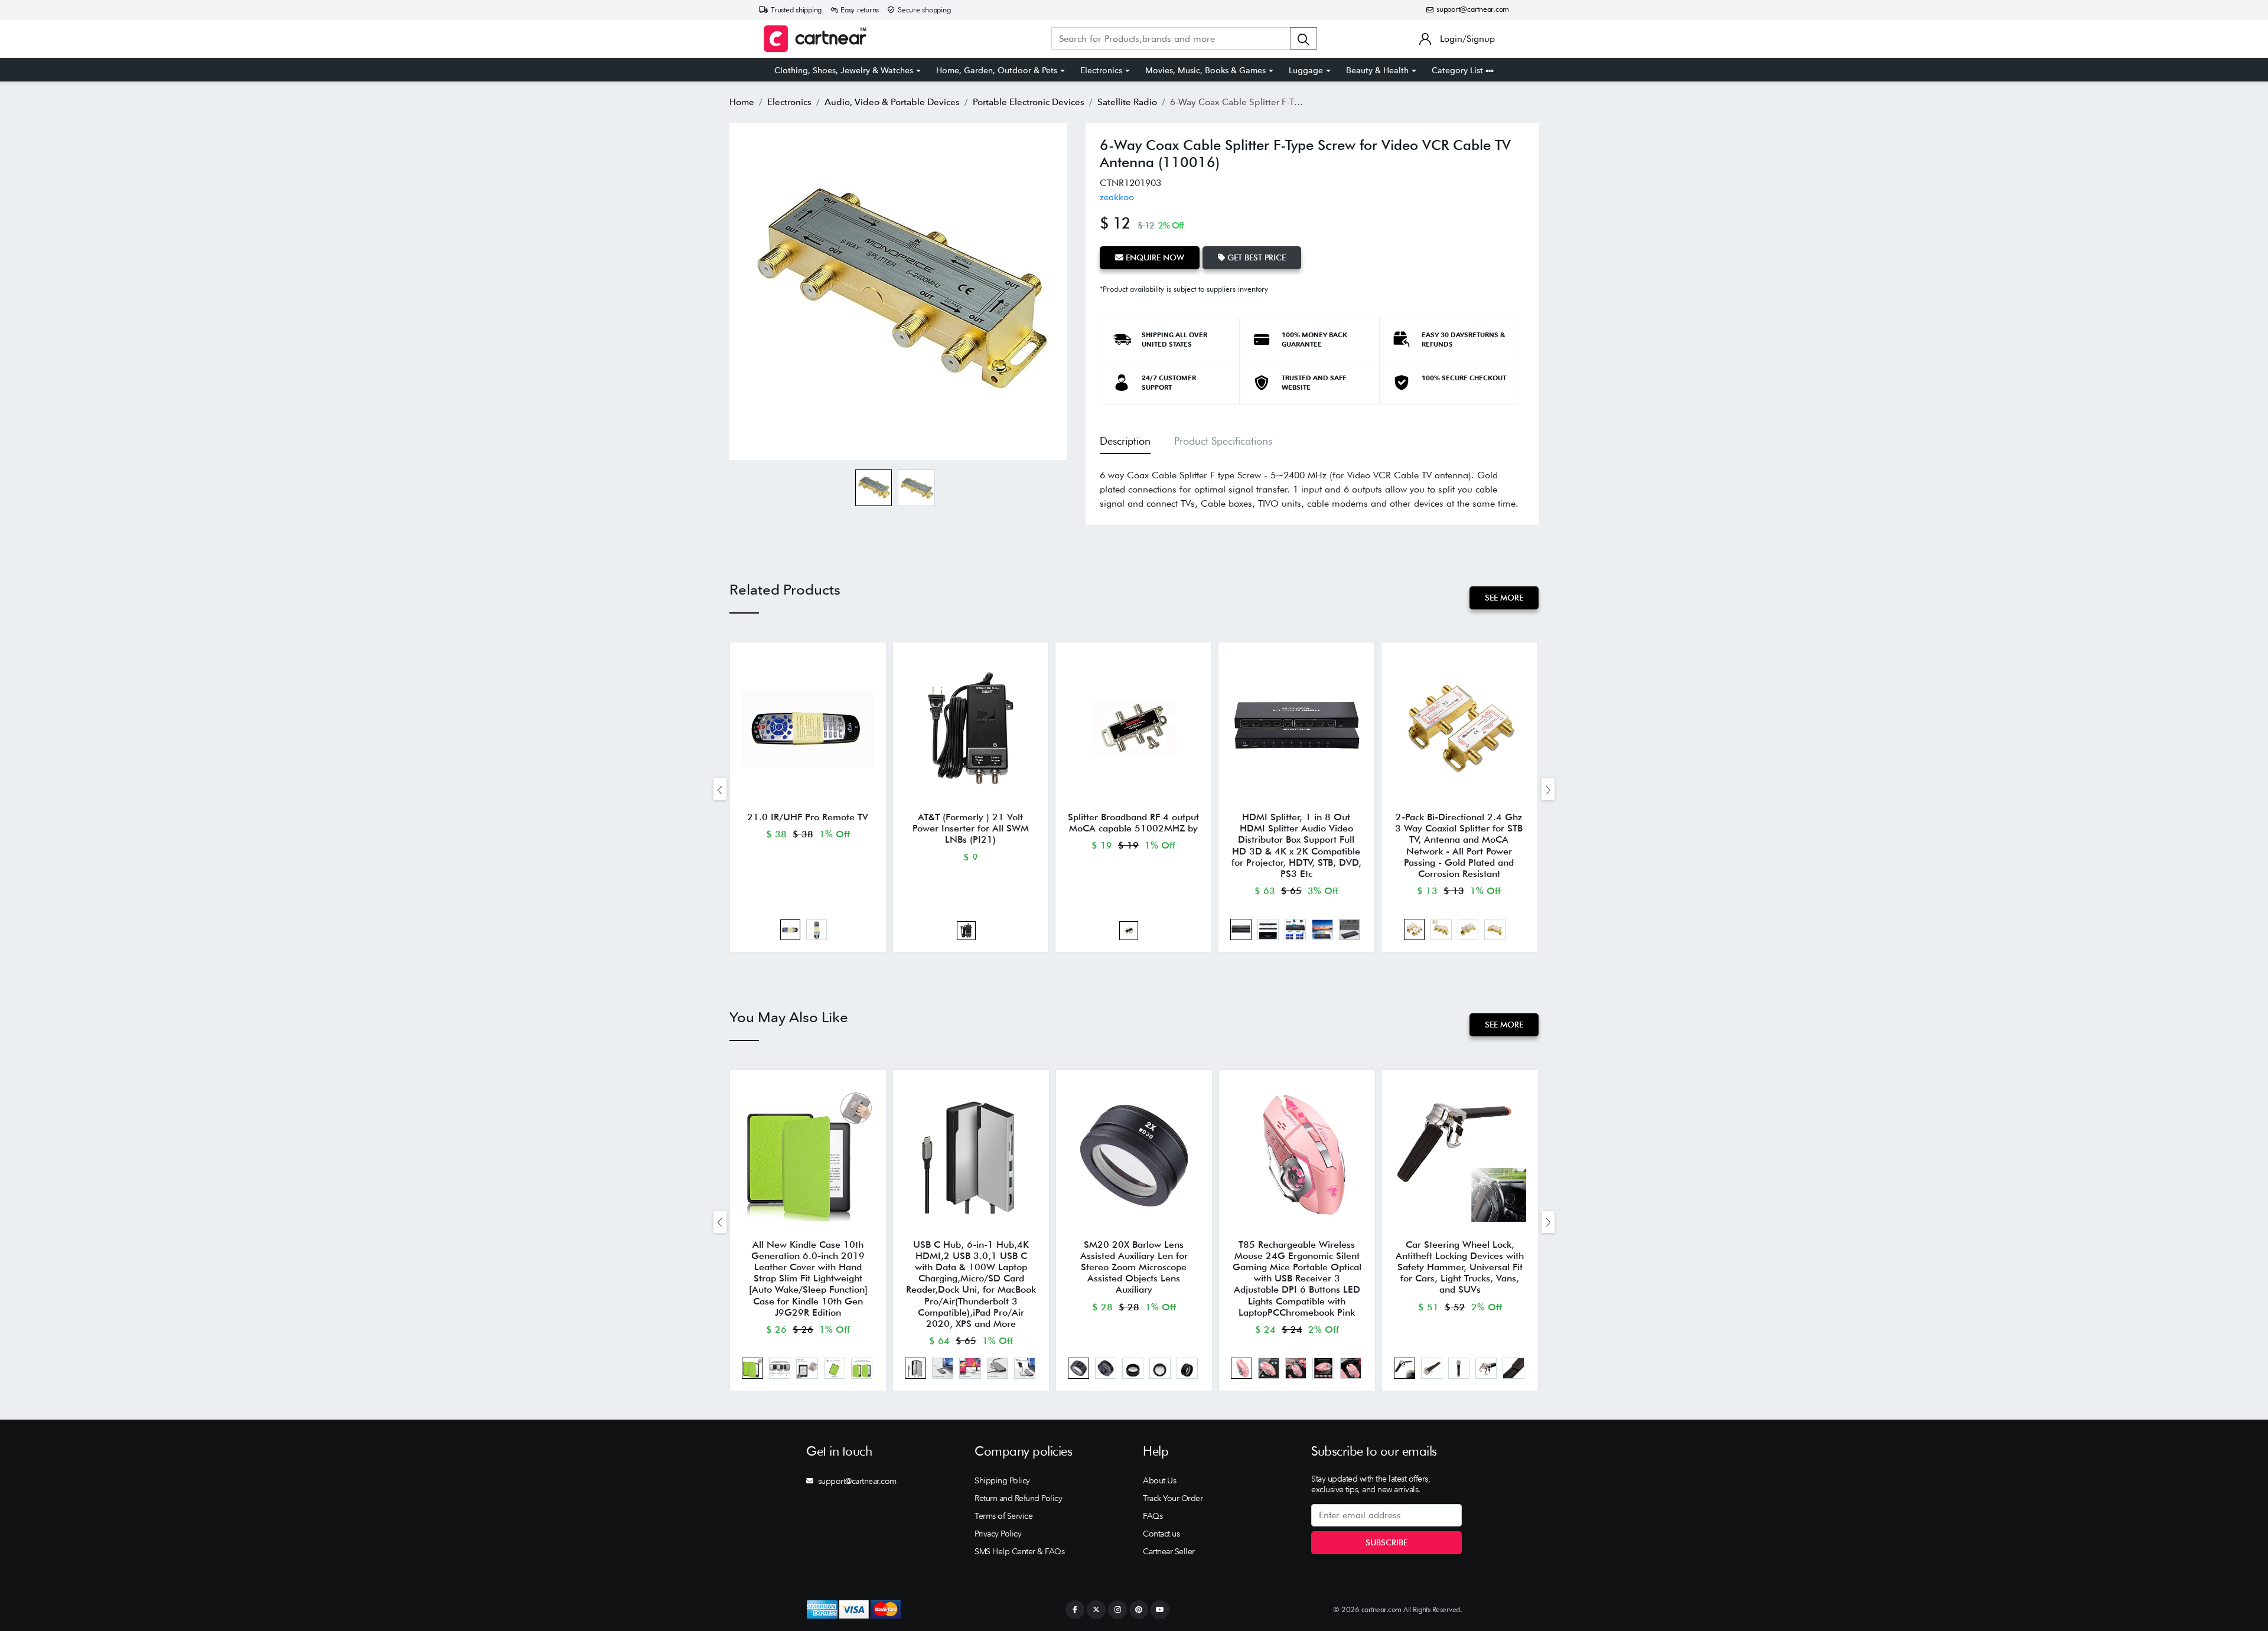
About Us (1159, 1480)
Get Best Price (1255, 257)
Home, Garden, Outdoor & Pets (997, 70)
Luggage (1306, 70)
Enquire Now (1154, 257)
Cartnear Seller (1169, 1551)
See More (1504, 598)
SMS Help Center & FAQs (1019, 1551)
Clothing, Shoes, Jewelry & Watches (844, 70)
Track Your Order (1173, 1498)
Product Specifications (1223, 441)
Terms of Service (1003, 1516)
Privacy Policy (998, 1534)
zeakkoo (1117, 197)
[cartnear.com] (815, 39)
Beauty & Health (1377, 70)
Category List (1459, 70)
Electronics (1101, 70)
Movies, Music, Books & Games (1205, 70)
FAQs (1153, 1516)
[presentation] (720, 789)
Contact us (1161, 1534)
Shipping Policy (1002, 1480)
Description (1125, 441)
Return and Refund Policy (1018, 1498)
